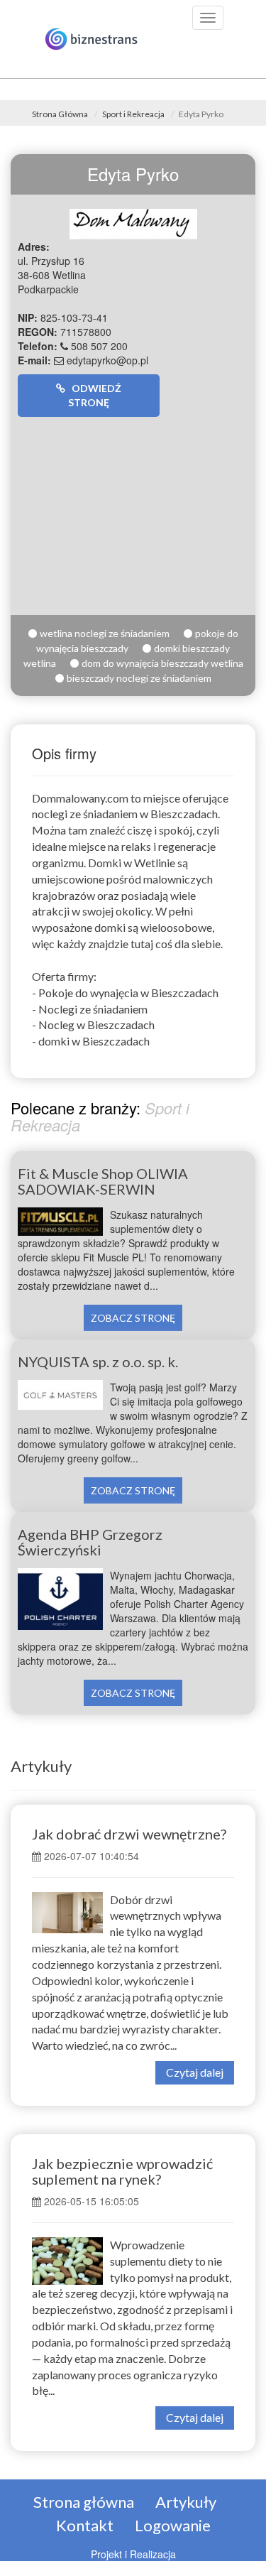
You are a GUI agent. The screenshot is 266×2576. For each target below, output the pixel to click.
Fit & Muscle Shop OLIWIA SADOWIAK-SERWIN (103, 1181)
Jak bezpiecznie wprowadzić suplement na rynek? (122, 2171)
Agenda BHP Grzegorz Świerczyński (90, 1542)
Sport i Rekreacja (133, 114)
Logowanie (173, 2525)
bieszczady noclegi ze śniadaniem (139, 678)
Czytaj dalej (195, 2072)
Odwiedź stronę (93, 395)
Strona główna (84, 2502)
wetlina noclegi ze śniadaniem (105, 633)
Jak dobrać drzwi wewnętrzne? (129, 1834)
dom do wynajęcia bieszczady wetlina (162, 663)
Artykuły (41, 1766)
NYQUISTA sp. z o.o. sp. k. (98, 1362)
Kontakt (85, 2525)
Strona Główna (60, 114)
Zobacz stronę (133, 1318)
